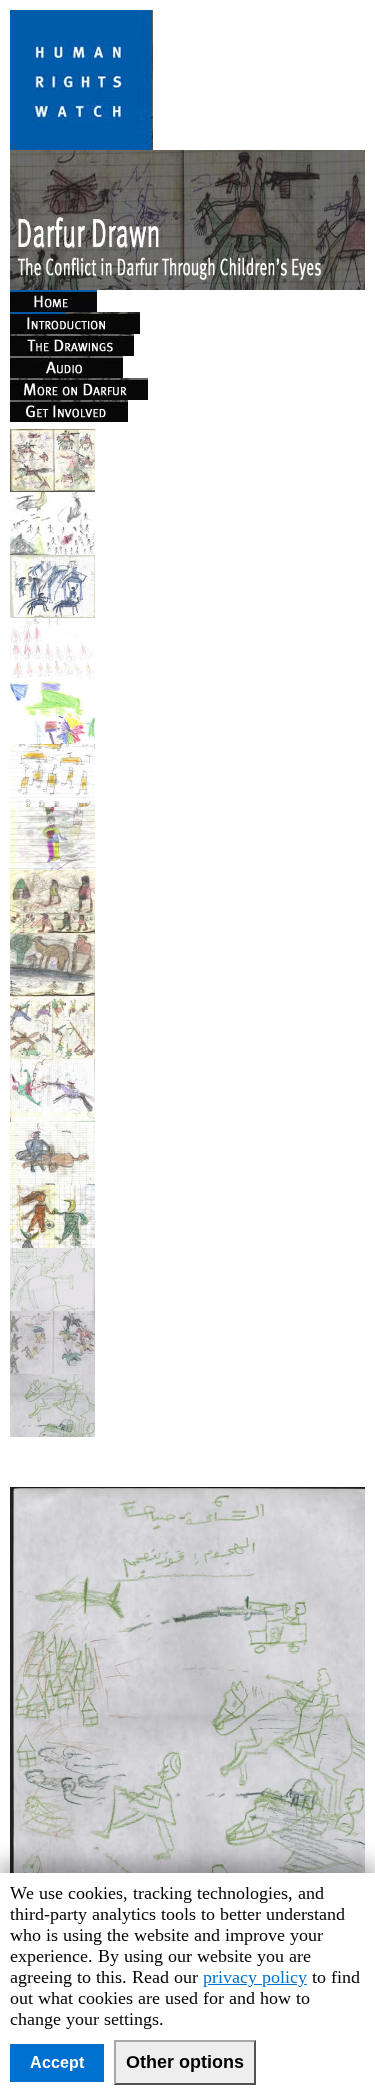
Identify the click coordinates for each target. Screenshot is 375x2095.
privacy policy (255, 1977)
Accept (57, 2062)
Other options (185, 2062)
